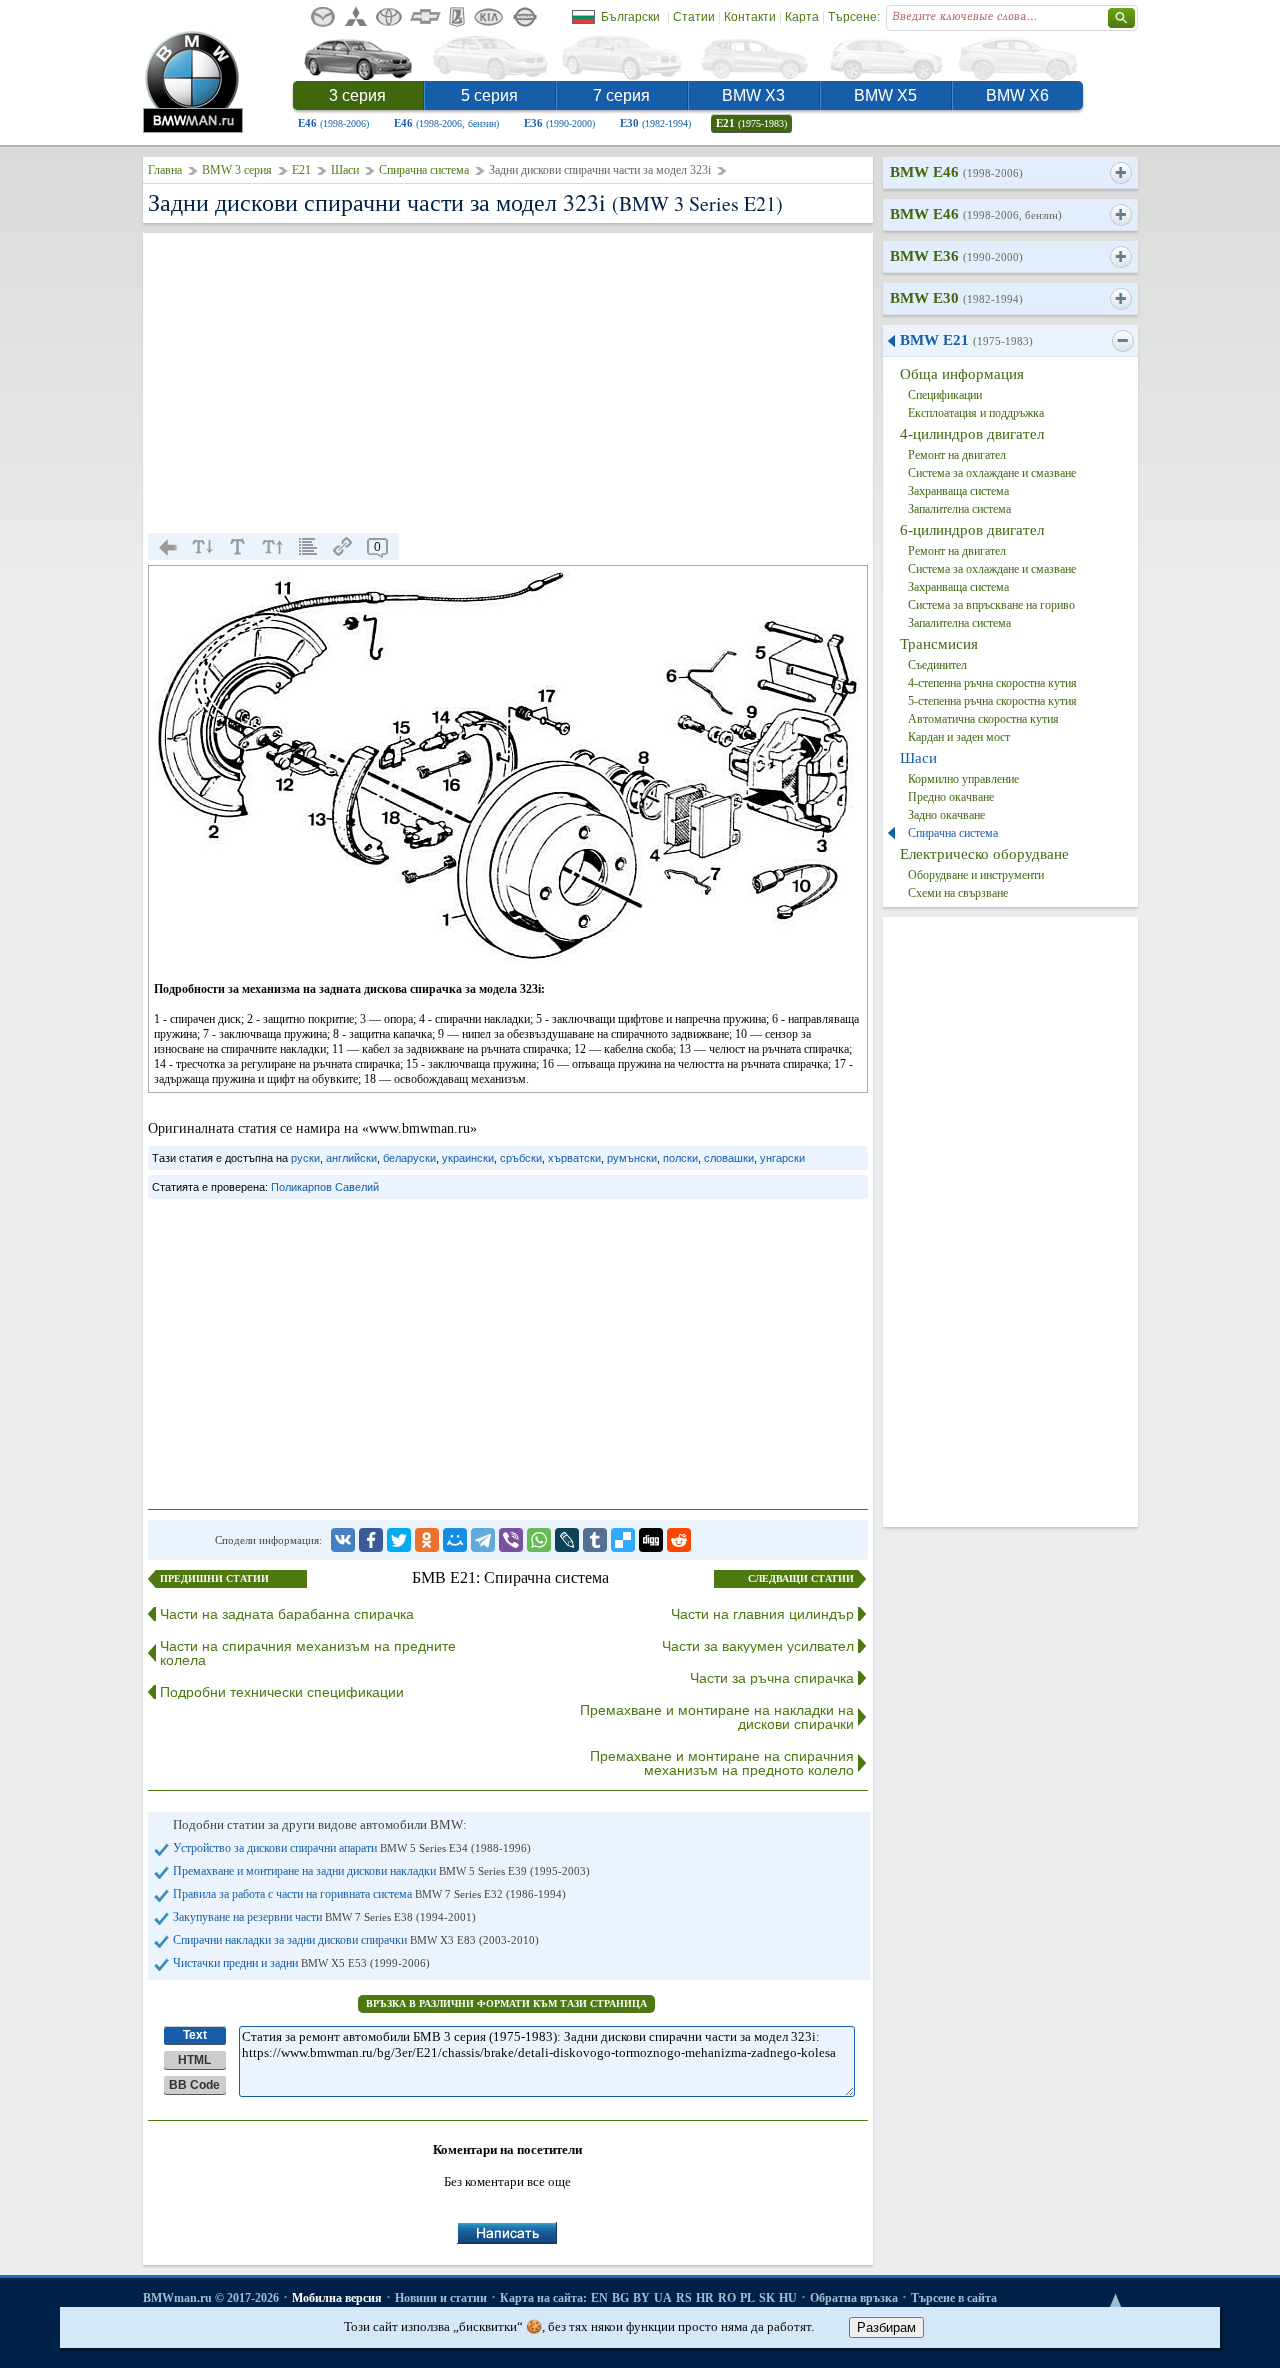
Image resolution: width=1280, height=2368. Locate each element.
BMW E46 (956, 172)
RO (727, 2298)
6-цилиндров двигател (972, 530)
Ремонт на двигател (957, 455)
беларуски (409, 1158)
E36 (559, 123)
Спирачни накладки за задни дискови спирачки (356, 1940)
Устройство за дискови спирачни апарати (352, 1848)
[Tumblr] (595, 1540)
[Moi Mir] (455, 1540)
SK (767, 2298)
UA (663, 2298)
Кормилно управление (963, 779)
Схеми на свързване (958, 893)
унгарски (782, 1158)
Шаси (345, 170)
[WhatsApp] (539, 1540)
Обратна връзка (854, 2298)
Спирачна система (424, 170)
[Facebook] (371, 1540)
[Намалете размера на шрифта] (203, 547)
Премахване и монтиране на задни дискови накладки (381, 1871)
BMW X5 (885, 95)
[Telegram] (483, 1540)
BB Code (194, 2085)
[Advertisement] (508, 383)
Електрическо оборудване (984, 854)
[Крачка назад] (168, 547)
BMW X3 (753, 95)
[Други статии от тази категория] (308, 547)
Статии (694, 17)
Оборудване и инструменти (976, 875)
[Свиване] (1122, 341)
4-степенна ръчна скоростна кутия (992, 683)
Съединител (937, 665)
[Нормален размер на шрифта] (238, 547)
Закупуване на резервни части (324, 1917)
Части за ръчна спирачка (772, 1678)
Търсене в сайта (954, 2298)
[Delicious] (623, 1540)
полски (680, 1158)
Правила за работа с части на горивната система (369, 1894)
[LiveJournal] (567, 1540)
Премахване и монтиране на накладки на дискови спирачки (717, 1717)
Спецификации (945, 395)
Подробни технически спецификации (282, 1692)
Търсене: (854, 17)
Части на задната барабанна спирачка (287, 1614)
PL (747, 2298)
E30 (655, 123)
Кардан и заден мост (959, 737)
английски (351, 1158)
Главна (165, 170)
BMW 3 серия (237, 170)
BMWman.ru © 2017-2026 (211, 2298)
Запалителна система (959, 509)
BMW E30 (956, 298)
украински (468, 1158)
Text (195, 2035)
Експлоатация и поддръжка (976, 413)
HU (788, 2298)
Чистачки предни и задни (301, 1963)
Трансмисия (939, 644)
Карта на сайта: (543, 2298)
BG (620, 2298)
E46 (333, 123)
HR (705, 2298)
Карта (802, 17)
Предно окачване (951, 797)
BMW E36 (956, 256)
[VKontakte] (343, 1540)
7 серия (621, 95)
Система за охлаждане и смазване (992, 473)
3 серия (357, 95)
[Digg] (651, 1540)
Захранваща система (958, 491)
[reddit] (679, 1540)
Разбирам (886, 2327)
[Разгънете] (1120, 173)
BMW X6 (1017, 95)
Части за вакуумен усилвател (758, 1646)
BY (641, 2298)
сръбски (521, 1158)
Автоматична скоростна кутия (983, 719)
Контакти (750, 17)
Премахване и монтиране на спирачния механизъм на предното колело (722, 1763)
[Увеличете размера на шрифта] (273, 547)
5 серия (489, 95)
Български (630, 17)
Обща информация (962, 374)
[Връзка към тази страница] (343, 547)
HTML (194, 2060)
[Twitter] (399, 1540)
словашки (729, 1158)
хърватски (574, 1158)
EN (599, 2298)
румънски (632, 1158)
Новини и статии (441, 2298)
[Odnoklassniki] (427, 1540)
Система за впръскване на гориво (991, 605)
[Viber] (511, 1540)
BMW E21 (966, 340)
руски (305, 1158)
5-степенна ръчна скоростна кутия (992, 701)
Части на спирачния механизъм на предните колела (308, 1653)
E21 (751, 123)
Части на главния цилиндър (762, 1614)
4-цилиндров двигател (972, 434)
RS (684, 2298)
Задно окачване (946, 815)
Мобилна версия (337, 2298)
